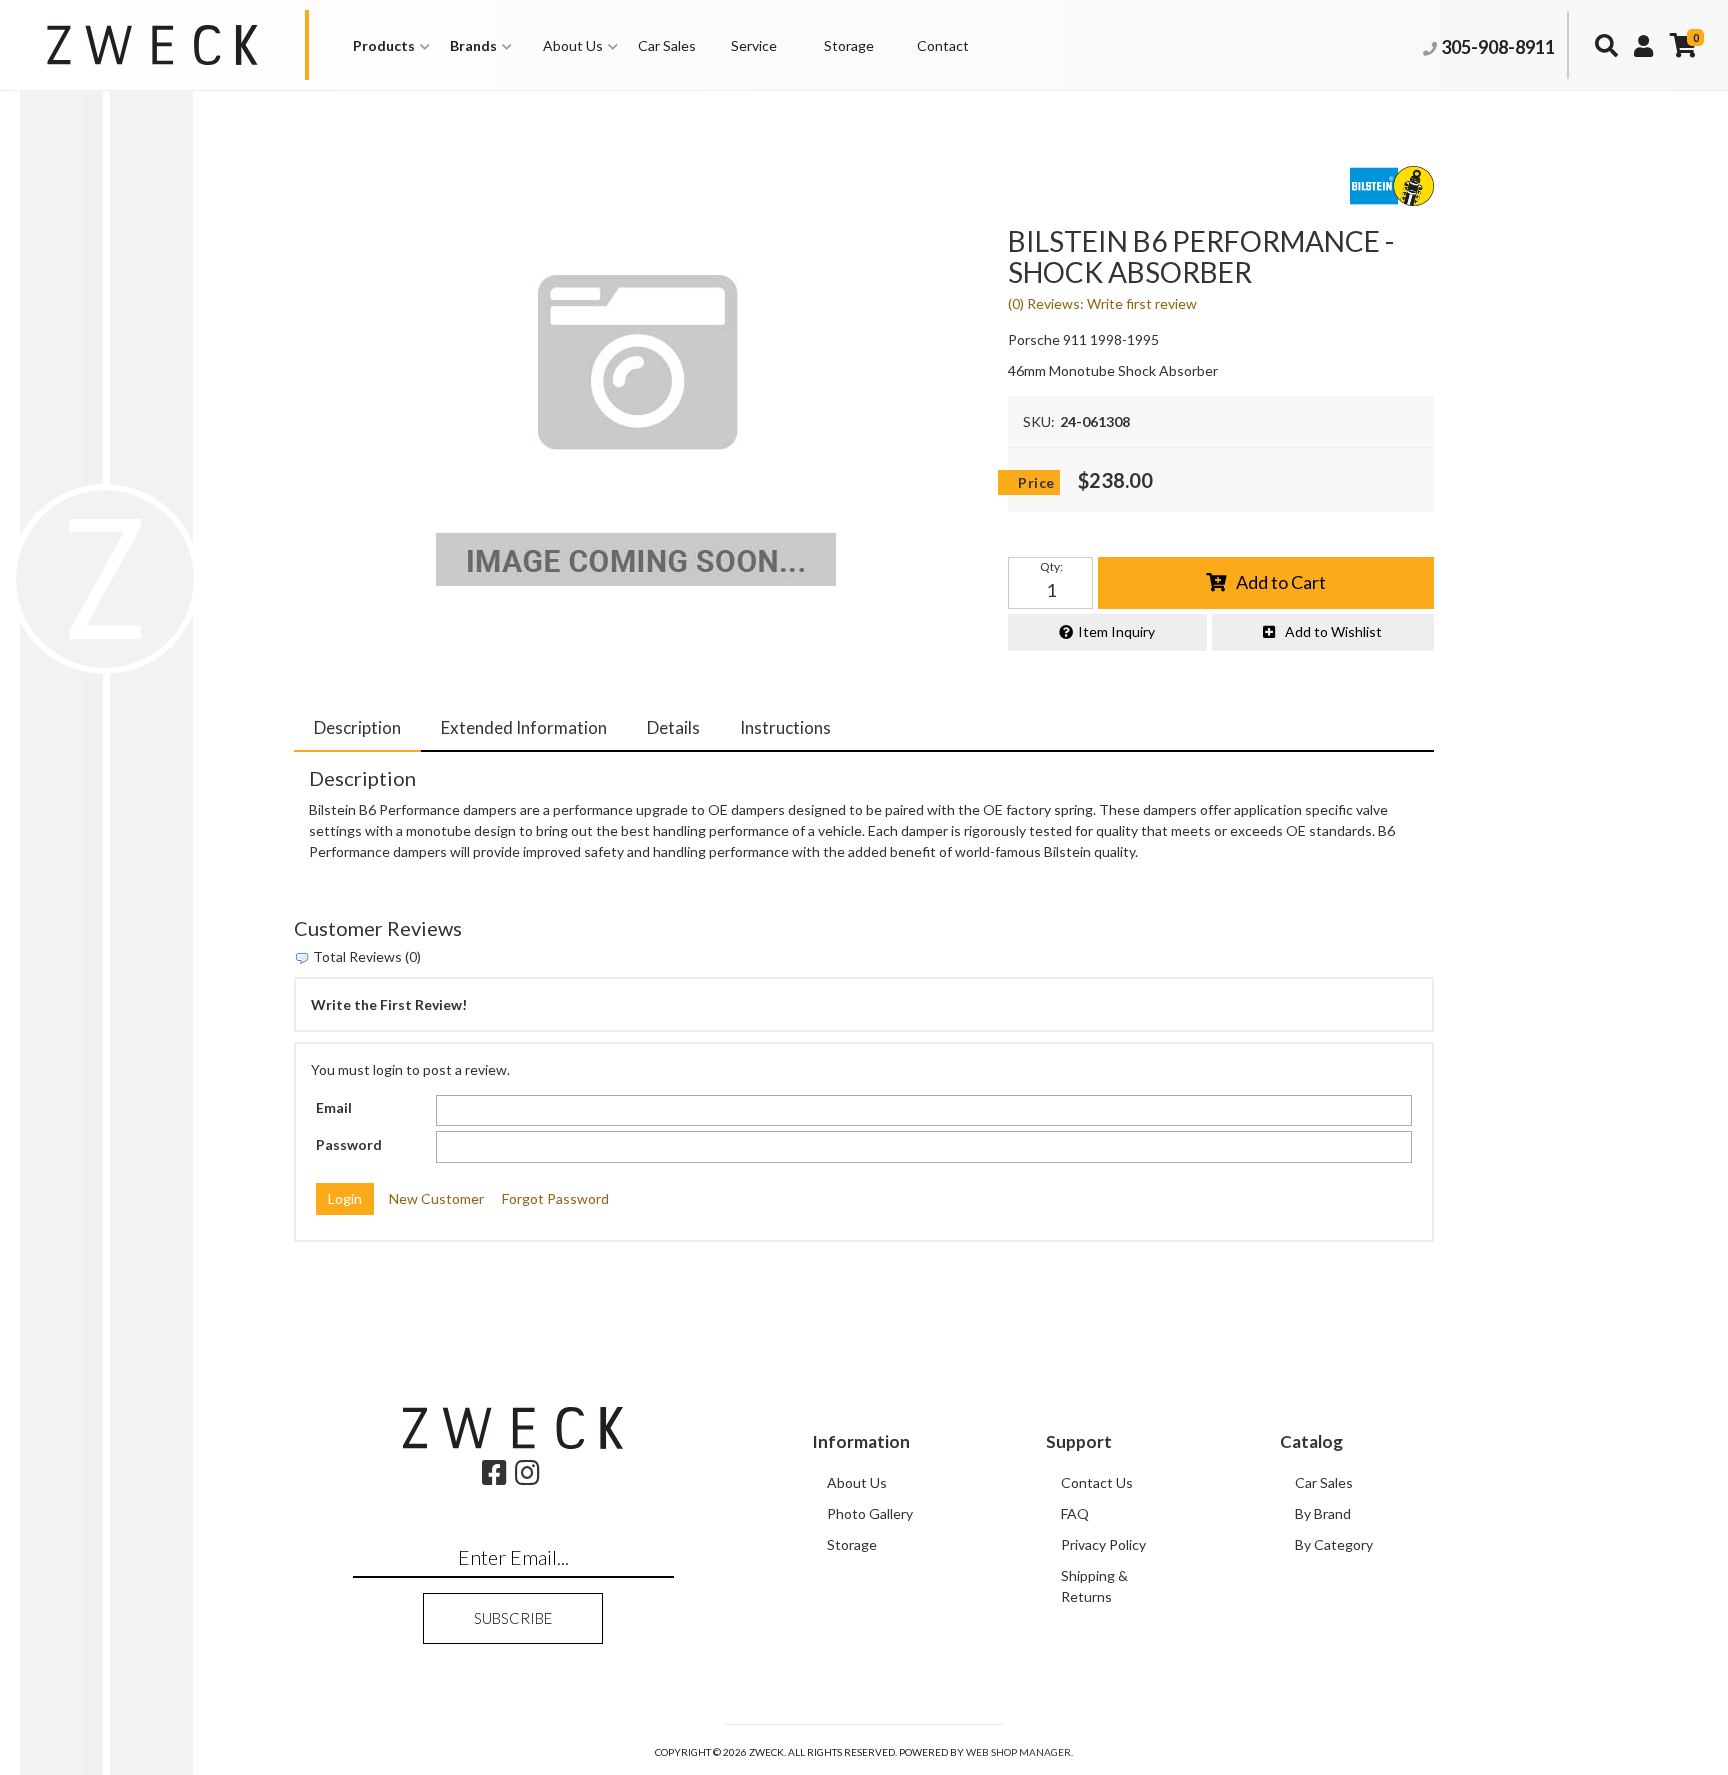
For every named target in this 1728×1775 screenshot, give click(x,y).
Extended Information (524, 727)
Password (349, 1144)
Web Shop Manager (1018, 1752)
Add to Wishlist (1333, 631)
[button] (391, 45)
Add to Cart (1281, 582)
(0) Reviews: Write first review (1102, 303)
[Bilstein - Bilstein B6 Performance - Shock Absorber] (636, 386)
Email (334, 1107)
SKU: (1039, 421)
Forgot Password (555, 1198)
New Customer (436, 1198)
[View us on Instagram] (527, 1477)
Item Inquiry (1116, 631)
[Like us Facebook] (494, 1477)
